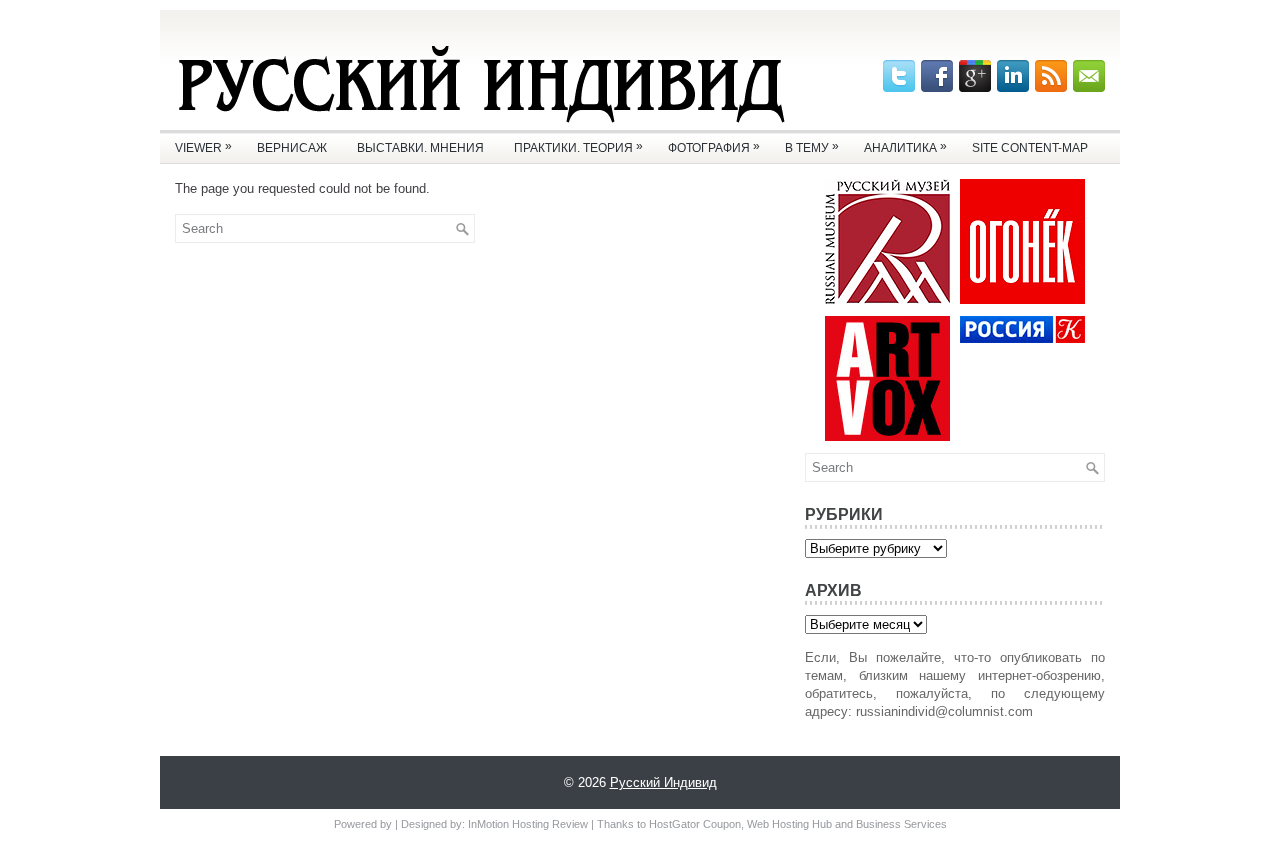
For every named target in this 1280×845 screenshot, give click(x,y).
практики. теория (578, 147)
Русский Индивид (663, 782)
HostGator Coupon (695, 824)
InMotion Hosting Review (528, 824)
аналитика (905, 147)
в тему (812, 147)
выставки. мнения (420, 148)
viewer (203, 147)
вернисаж (292, 148)
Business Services (901, 824)
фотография (714, 147)
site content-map (1030, 148)
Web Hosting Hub (789, 824)
